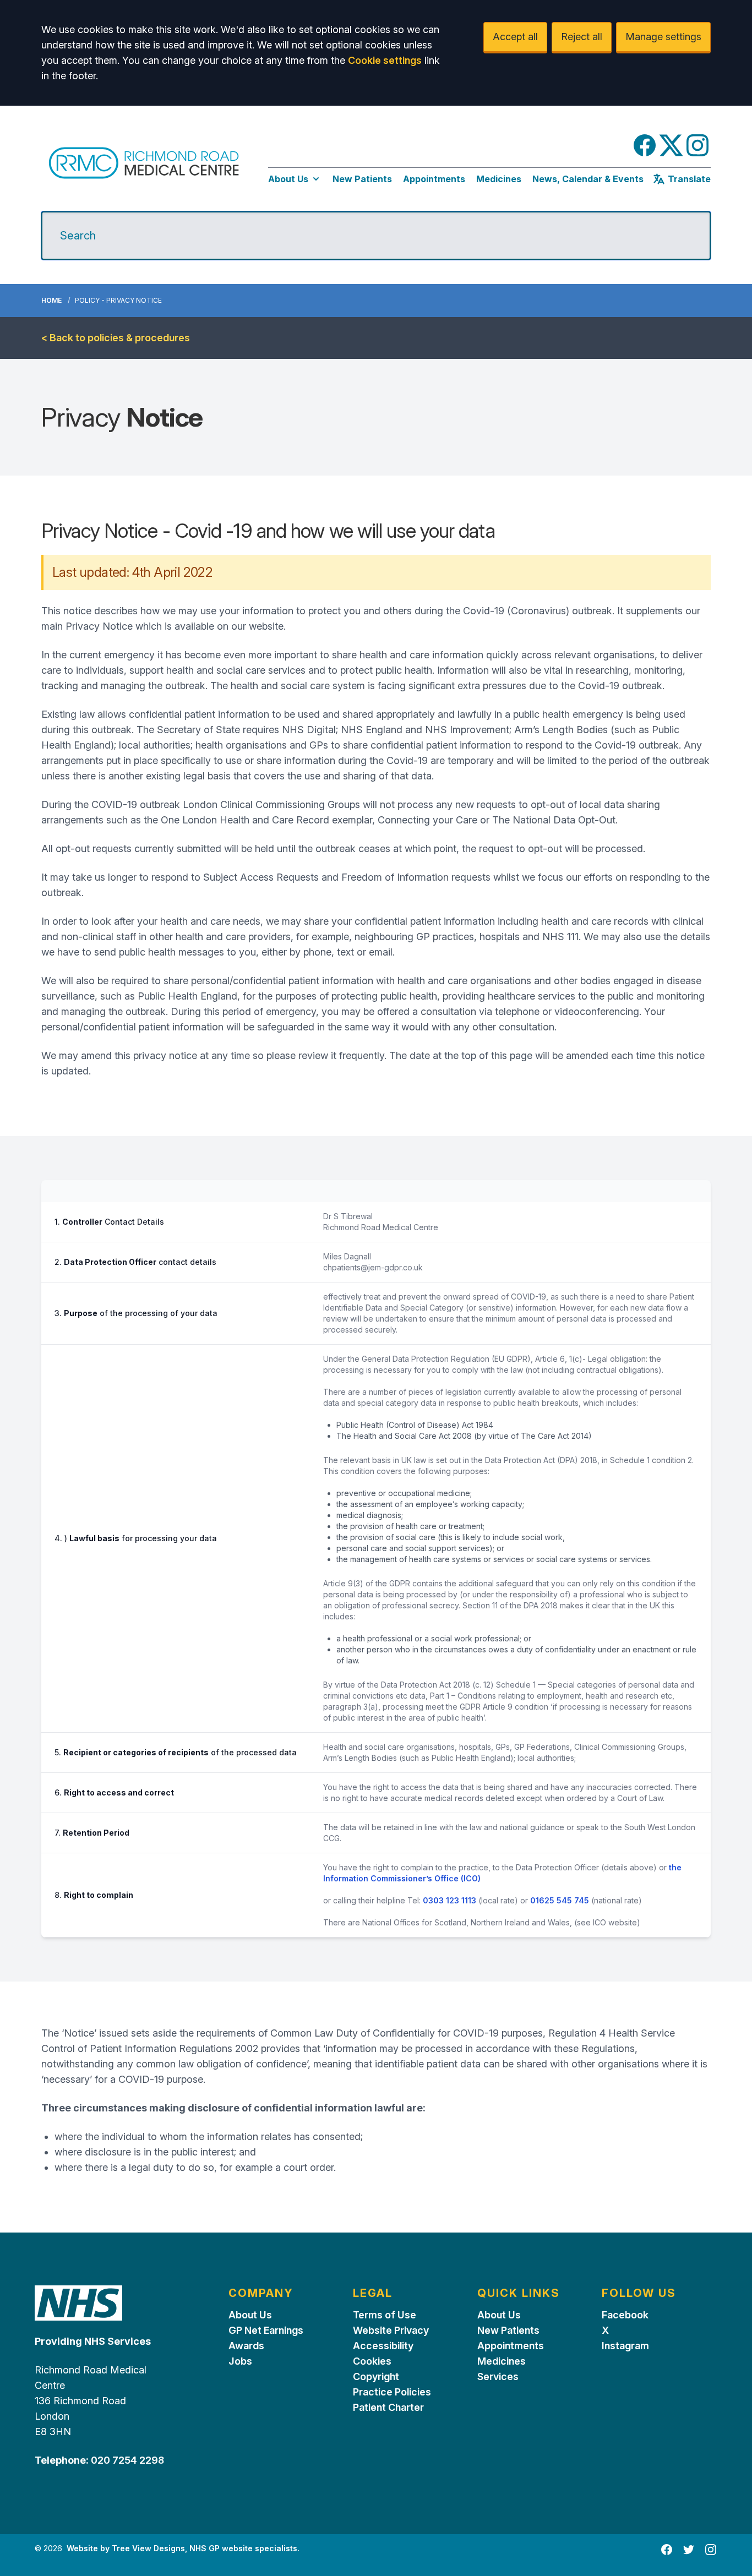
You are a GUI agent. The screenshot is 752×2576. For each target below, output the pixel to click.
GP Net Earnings (266, 2330)
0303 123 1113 (449, 1900)
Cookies (372, 2361)
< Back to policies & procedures (116, 338)
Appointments (434, 179)
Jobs (240, 2361)
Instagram (625, 2346)
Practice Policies (392, 2392)
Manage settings (663, 37)
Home (51, 300)
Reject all (582, 37)
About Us (288, 179)
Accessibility (383, 2346)
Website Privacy (391, 2330)
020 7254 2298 (126, 2460)
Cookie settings (385, 60)
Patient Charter (388, 2407)
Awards (246, 2346)
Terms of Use (385, 2315)
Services (498, 2376)
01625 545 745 (560, 1900)
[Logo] (144, 163)
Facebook (625, 2315)
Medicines (499, 179)
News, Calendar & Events (588, 179)
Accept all (515, 37)
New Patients (362, 179)
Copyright (376, 2376)
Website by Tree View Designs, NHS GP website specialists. (183, 2548)
